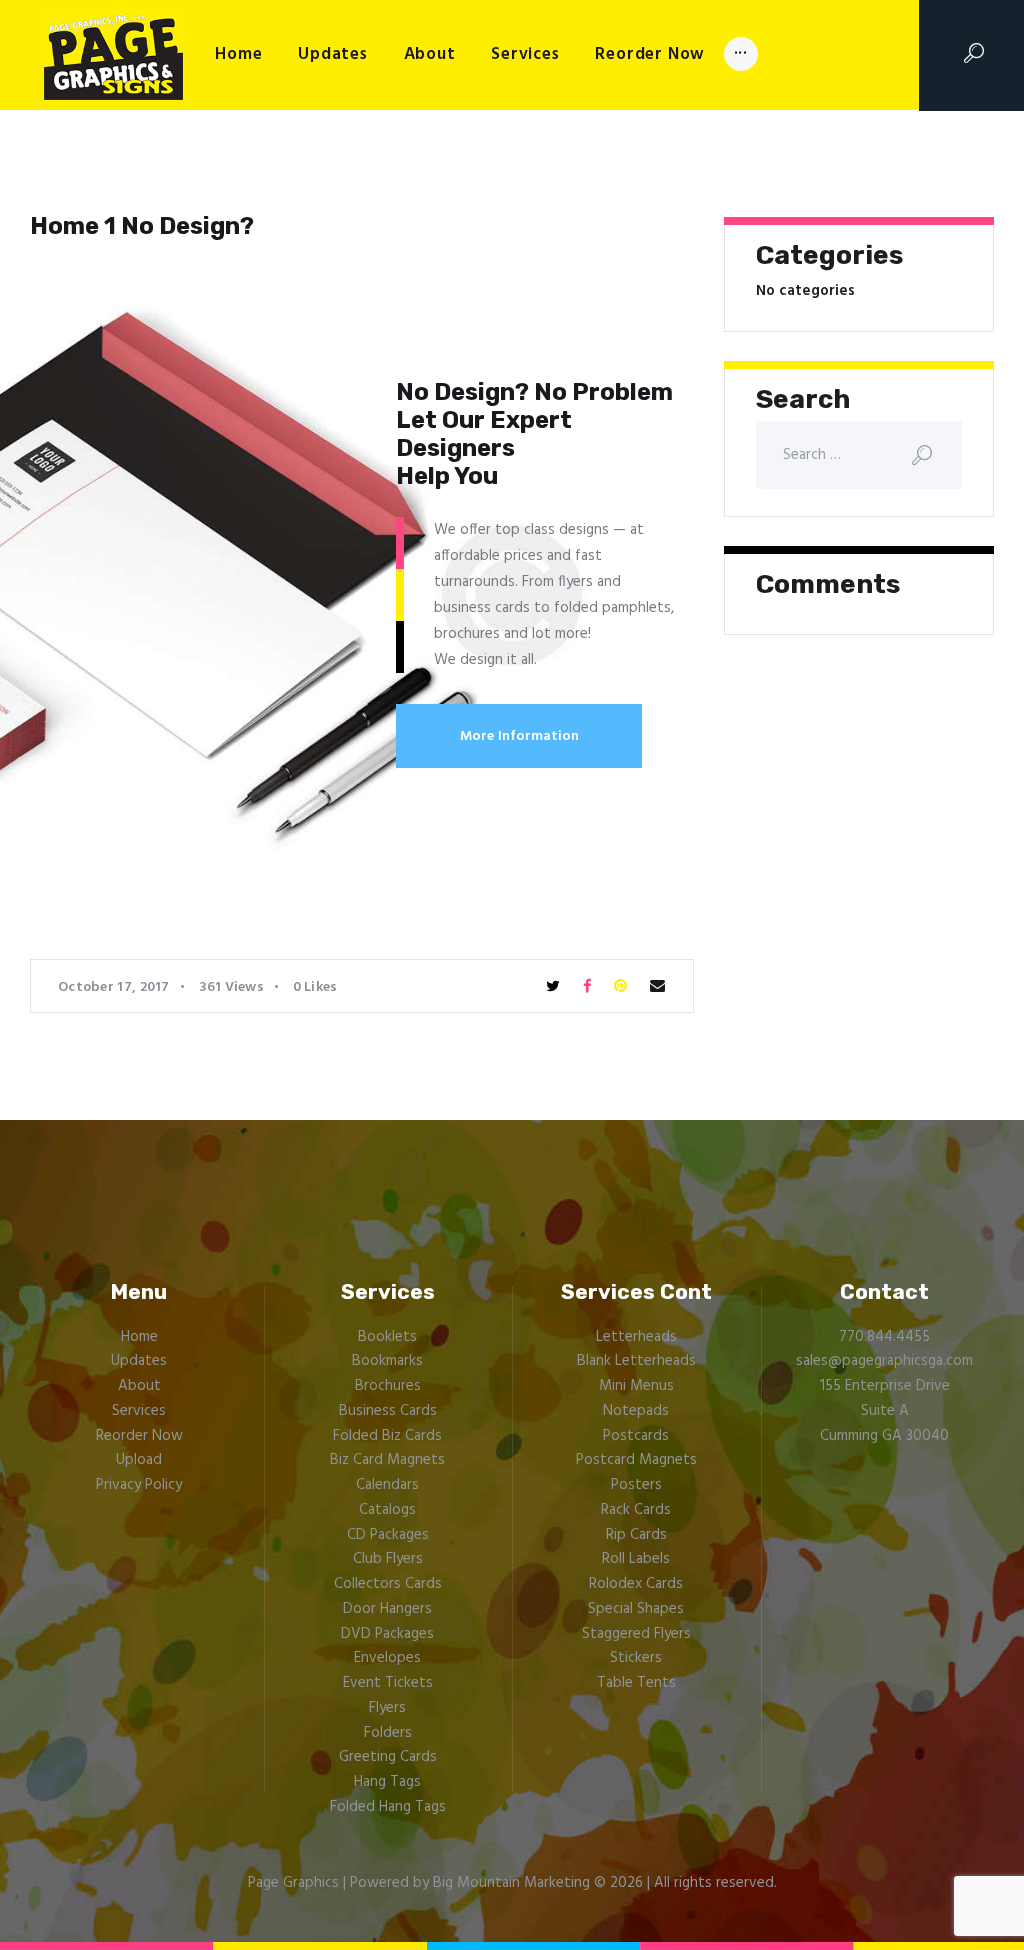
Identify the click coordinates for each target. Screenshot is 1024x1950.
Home (139, 1337)
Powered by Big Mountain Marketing (470, 1883)
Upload (139, 1460)
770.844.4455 (884, 1337)
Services (139, 1411)
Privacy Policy (139, 1485)
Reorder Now (139, 1436)
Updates (139, 1361)
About (139, 1386)
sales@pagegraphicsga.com (884, 1361)
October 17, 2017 (114, 987)
